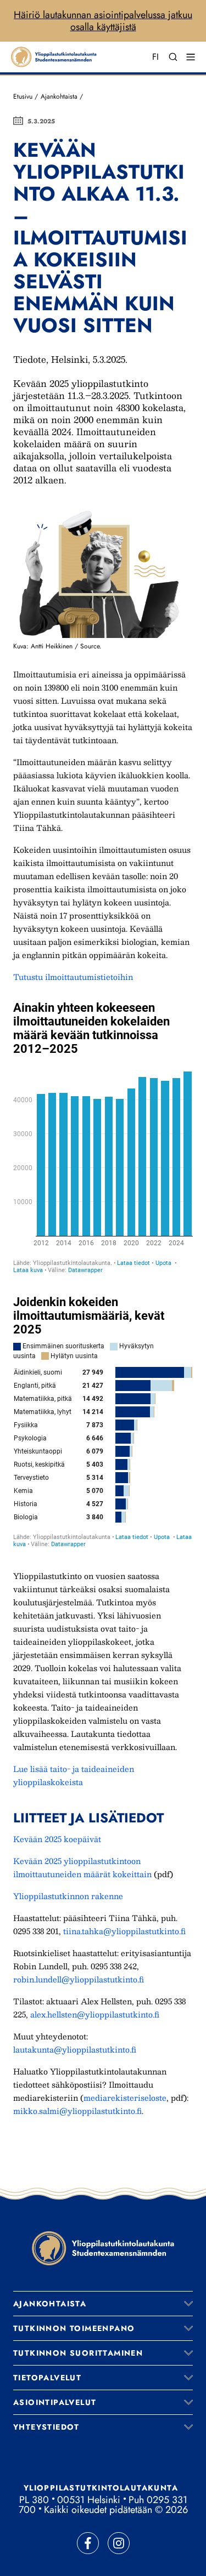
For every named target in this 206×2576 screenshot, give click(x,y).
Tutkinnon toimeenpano (74, 2328)
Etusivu (23, 96)
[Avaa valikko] (188, 2304)
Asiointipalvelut (55, 2402)
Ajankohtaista (59, 96)
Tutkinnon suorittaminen (78, 2353)
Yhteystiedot (46, 2427)
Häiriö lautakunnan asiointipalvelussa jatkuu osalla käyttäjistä (103, 21)
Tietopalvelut (47, 2378)
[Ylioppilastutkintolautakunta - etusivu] (103, 2248)
